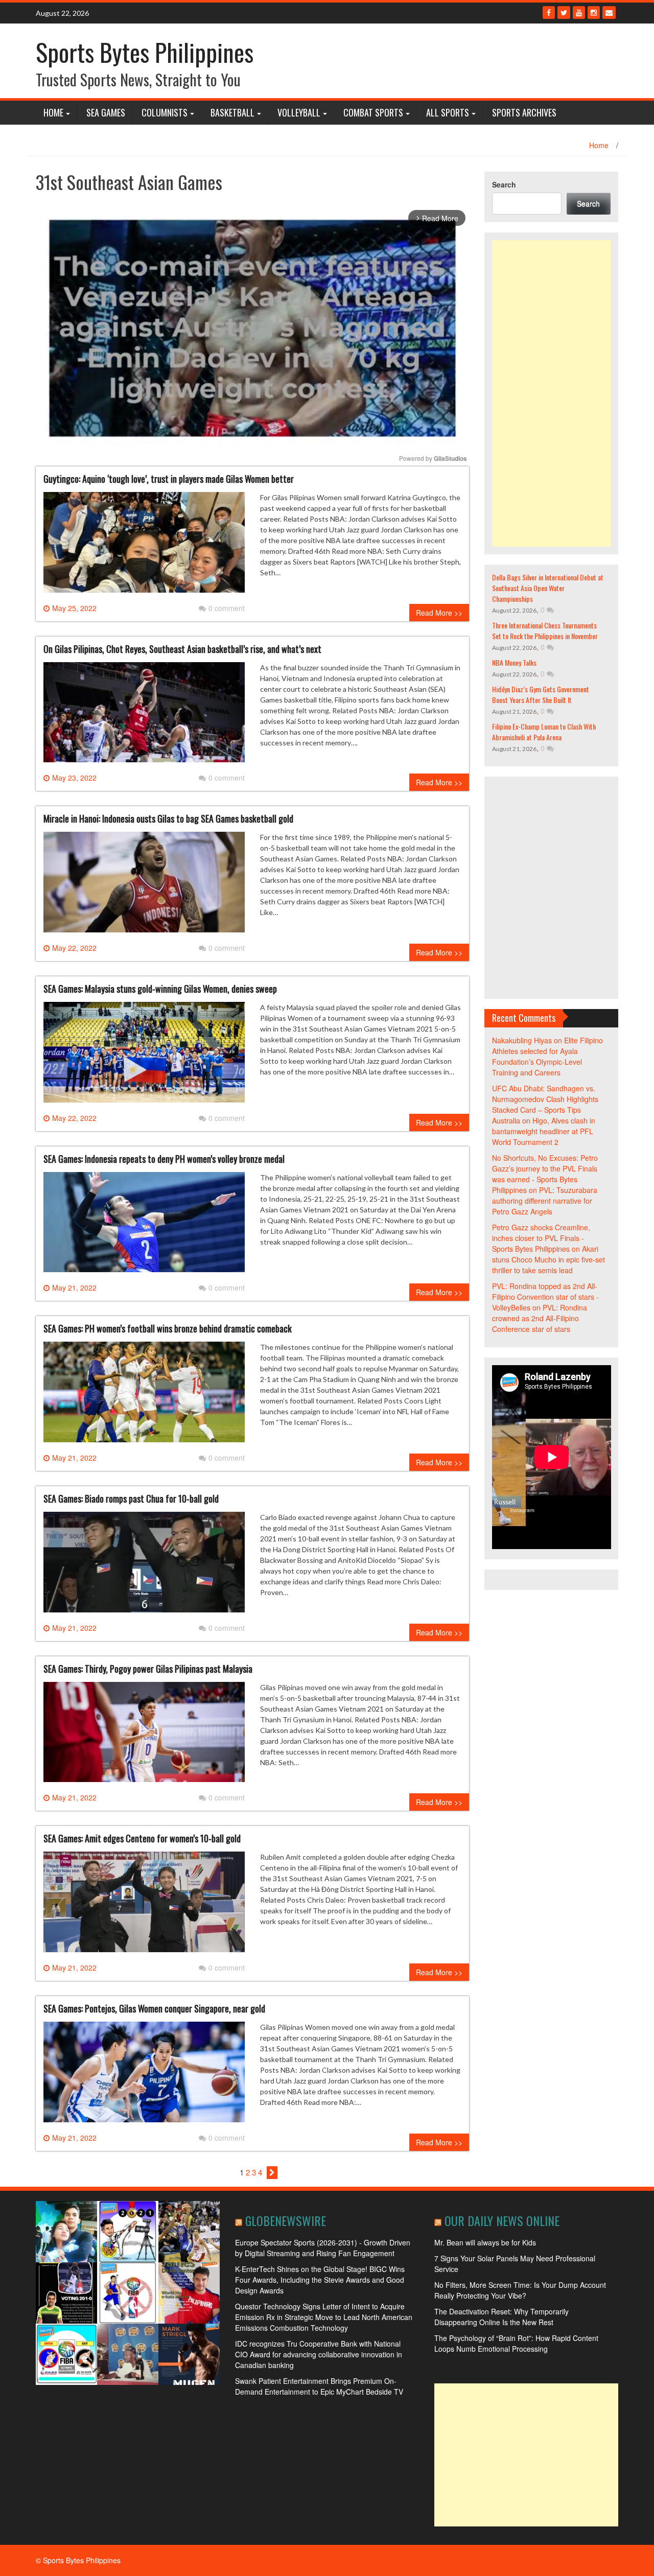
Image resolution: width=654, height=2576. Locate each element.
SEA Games (106, 112)
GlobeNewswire (286, 2220)
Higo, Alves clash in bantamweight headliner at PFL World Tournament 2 (544, 1131)
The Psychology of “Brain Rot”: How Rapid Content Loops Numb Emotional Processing (516, 2343)
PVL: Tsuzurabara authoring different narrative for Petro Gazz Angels (545, 1201)
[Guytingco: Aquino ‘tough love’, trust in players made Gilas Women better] (144, 546)
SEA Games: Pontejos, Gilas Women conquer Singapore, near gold (154, 2008)
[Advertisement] (552, 393)
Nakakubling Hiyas (522, 1040)
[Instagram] (594, 13)
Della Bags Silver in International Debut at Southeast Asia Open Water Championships (548, 588)
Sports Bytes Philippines (145, 52)
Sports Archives (524, 112)
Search (504, 184)
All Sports (448, 112)
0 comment (227, 608)
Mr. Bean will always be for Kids (485, 2242)
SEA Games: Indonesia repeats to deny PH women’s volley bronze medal (164, 1159)
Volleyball (299, 112)
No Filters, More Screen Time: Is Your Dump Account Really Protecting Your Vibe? (520, 2290)
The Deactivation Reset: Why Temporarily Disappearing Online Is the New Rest (501, 2317)
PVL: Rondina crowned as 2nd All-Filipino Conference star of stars (540, 1318)
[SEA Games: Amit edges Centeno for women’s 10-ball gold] (144, 1906)
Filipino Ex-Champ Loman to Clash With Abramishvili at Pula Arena (544, 732)
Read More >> (439, 613)
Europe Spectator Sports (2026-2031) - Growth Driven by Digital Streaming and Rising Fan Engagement (323, 2248)
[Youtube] (579, 13)
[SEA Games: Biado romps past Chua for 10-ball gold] (144, 1566)
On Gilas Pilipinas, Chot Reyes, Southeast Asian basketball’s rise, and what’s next (182, 649)
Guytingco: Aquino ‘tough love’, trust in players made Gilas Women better (169, 479)
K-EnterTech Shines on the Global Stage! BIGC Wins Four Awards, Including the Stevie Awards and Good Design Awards (320, 2280)
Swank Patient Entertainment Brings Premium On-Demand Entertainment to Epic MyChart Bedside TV (319, 2386)
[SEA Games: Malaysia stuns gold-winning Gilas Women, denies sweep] (144, 1056)
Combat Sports (373, 112)
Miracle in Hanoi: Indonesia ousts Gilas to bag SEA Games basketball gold (168, 818)
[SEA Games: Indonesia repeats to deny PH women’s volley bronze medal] (144, 1226)
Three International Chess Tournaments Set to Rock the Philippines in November (545, 630)
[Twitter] (564, 13)
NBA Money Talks (514, 662)
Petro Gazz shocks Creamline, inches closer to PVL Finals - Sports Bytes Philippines (541, 1238)
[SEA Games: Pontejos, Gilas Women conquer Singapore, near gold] (144, 2076)
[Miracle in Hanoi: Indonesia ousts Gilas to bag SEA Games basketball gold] (144, 886)
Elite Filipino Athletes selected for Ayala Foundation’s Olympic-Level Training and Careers (547, 1056)
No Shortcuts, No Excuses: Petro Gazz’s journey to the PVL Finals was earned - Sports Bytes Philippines (545, 1174)
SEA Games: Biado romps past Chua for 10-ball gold (131, 1498)
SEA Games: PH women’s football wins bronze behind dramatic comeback (168, 1328)
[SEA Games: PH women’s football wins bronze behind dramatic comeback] (144, 1396)
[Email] (609, 13)
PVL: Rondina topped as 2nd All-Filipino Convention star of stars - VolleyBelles (545, 1297)
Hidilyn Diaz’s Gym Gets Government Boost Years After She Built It (541, 694)
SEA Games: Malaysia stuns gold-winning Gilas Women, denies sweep (160, 989)
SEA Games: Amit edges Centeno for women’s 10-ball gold (142, 1838)
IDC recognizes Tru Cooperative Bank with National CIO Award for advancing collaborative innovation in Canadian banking (319, 2354)
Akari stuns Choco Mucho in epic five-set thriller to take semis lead (548, 1259)
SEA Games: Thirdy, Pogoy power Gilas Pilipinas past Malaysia (148, 1669)
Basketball (232, 112)
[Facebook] (549, 13)
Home (53, 112)
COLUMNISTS (165, 112)
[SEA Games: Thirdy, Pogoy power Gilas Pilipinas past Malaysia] (144, 1736)
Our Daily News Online (502, 2220)
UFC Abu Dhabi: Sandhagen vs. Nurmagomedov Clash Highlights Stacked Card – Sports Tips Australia (545, 1104)
